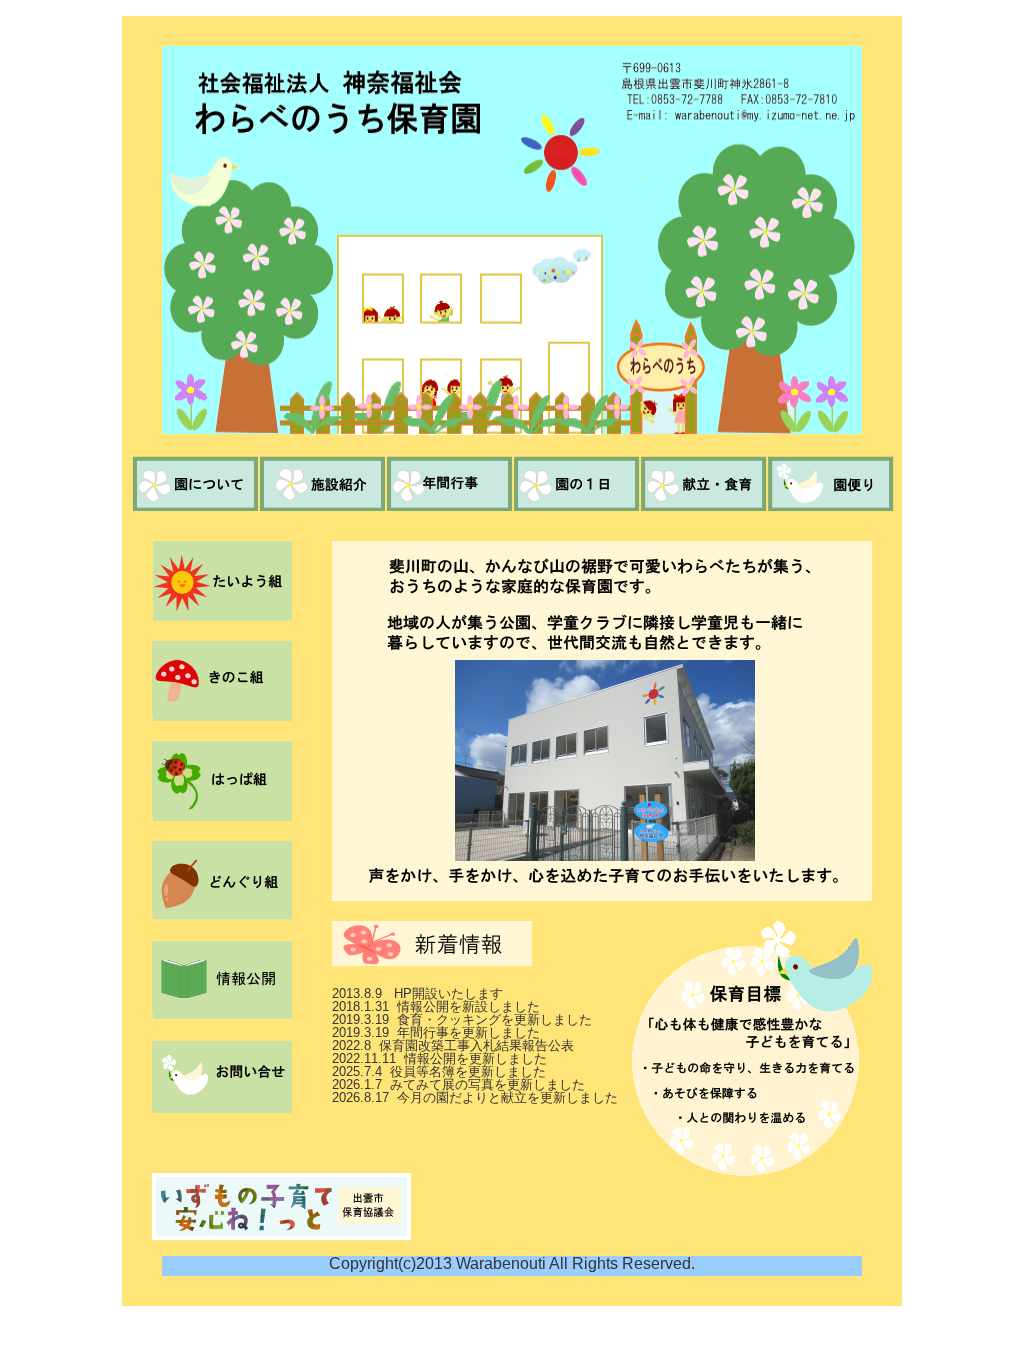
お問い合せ (222, 1081)
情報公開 (222, 981)
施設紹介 (320, 483)
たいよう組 (222, 581)
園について (193, 483)
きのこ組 (222, 681)
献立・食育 (701, 483)
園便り (828, 483)
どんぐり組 (222, 881)
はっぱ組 (222, 781)
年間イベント (447, 483)
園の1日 (574, 483)
